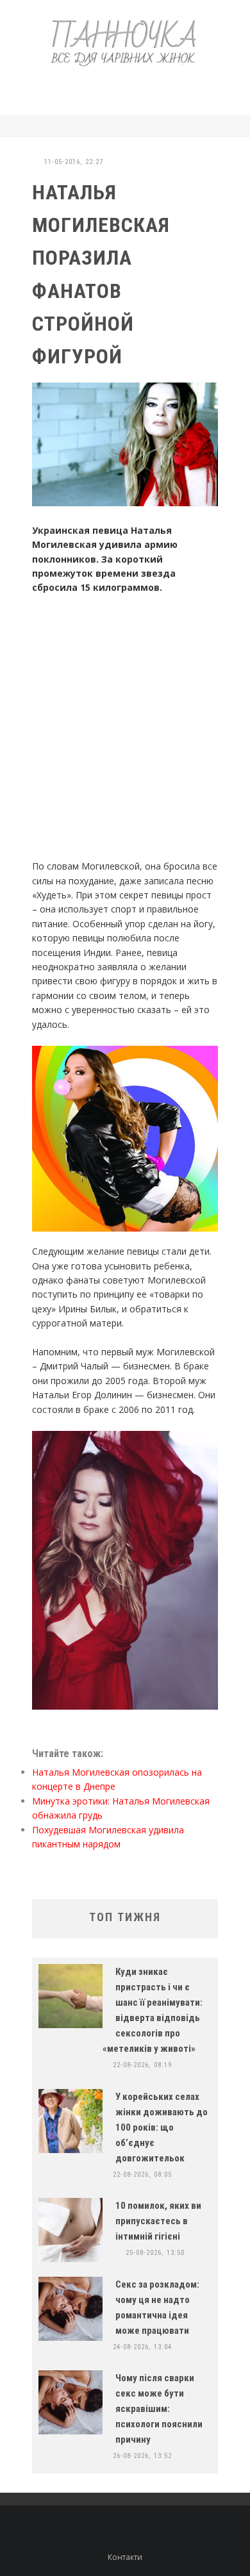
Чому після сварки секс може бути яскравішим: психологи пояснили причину (159, 2409)
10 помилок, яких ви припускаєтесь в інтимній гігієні (158, 2221)
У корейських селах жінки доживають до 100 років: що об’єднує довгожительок (162, 2127)
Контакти (125, 2557)
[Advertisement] (138, 88)
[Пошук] (214, 126)
